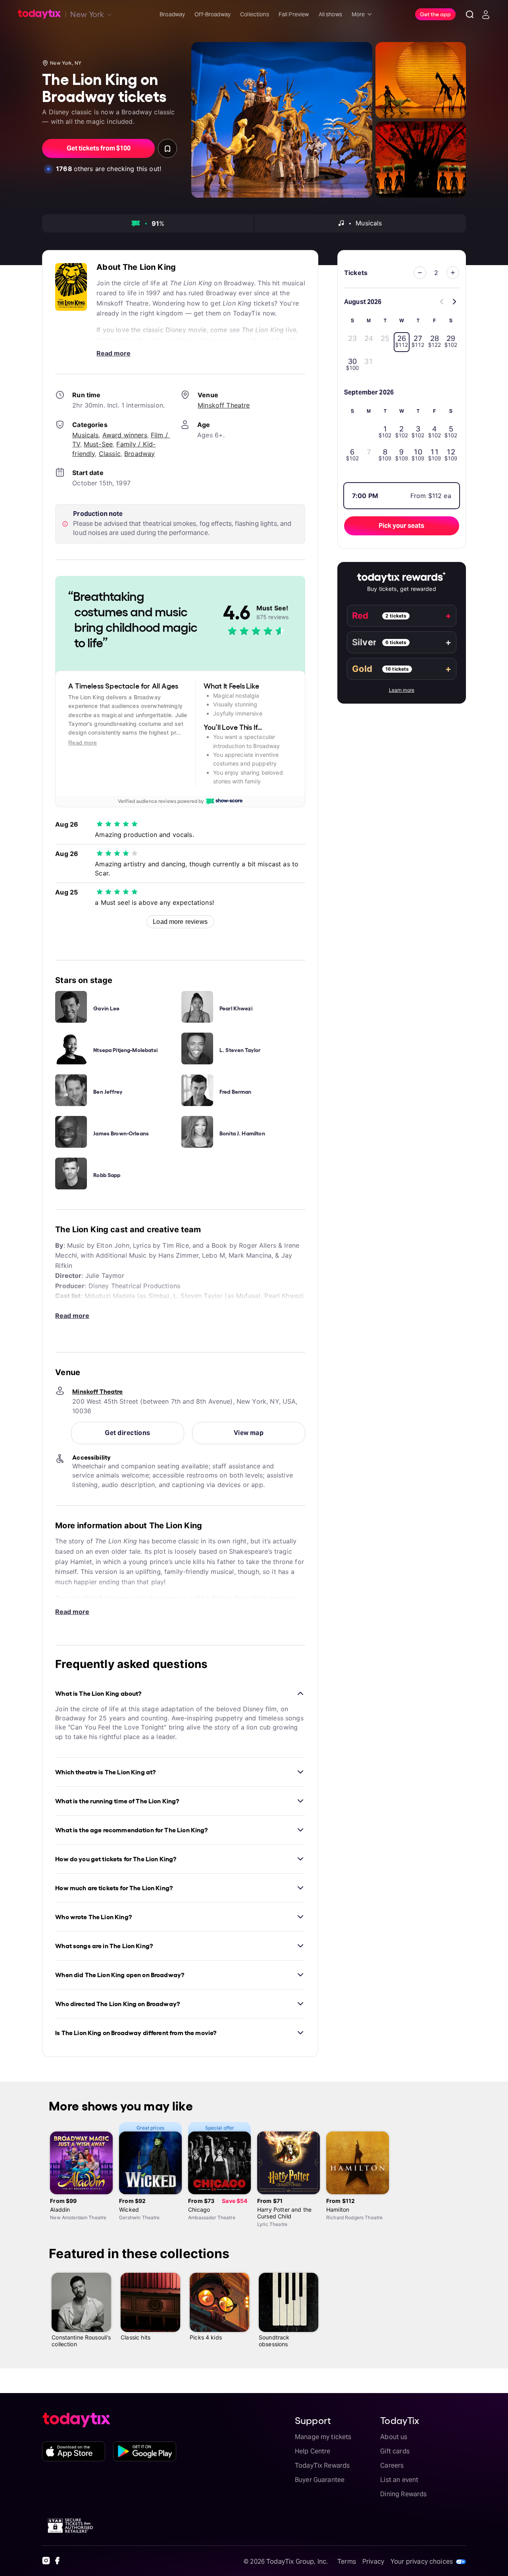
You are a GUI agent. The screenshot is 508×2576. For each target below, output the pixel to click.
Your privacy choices (422, 2562)
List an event (399, 2480)
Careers (392, 2465)
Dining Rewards (403, 2494)
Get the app (435, 14)
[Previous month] (442, 302)
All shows (330, 14)
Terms (347, 2562)
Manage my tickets (323, 2437)
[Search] (470, 14)
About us (394, 2437)
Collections (255, 14)
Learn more (402, 690)
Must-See (98, 444)
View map (249, 1433)
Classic (110, 454)
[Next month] (454, 302)
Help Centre (313, 2451)
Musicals (85, 435)
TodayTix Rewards (322, 2465)
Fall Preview (294, 14)
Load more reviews (180, 922)
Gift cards (395, 2451)
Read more (114, 353)
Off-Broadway (213, 14)
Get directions (127, 1433)
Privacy (373, 2562)
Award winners (125, 435)
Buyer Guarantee (320, 2480)
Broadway (172, 14)
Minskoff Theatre (224, 405)
